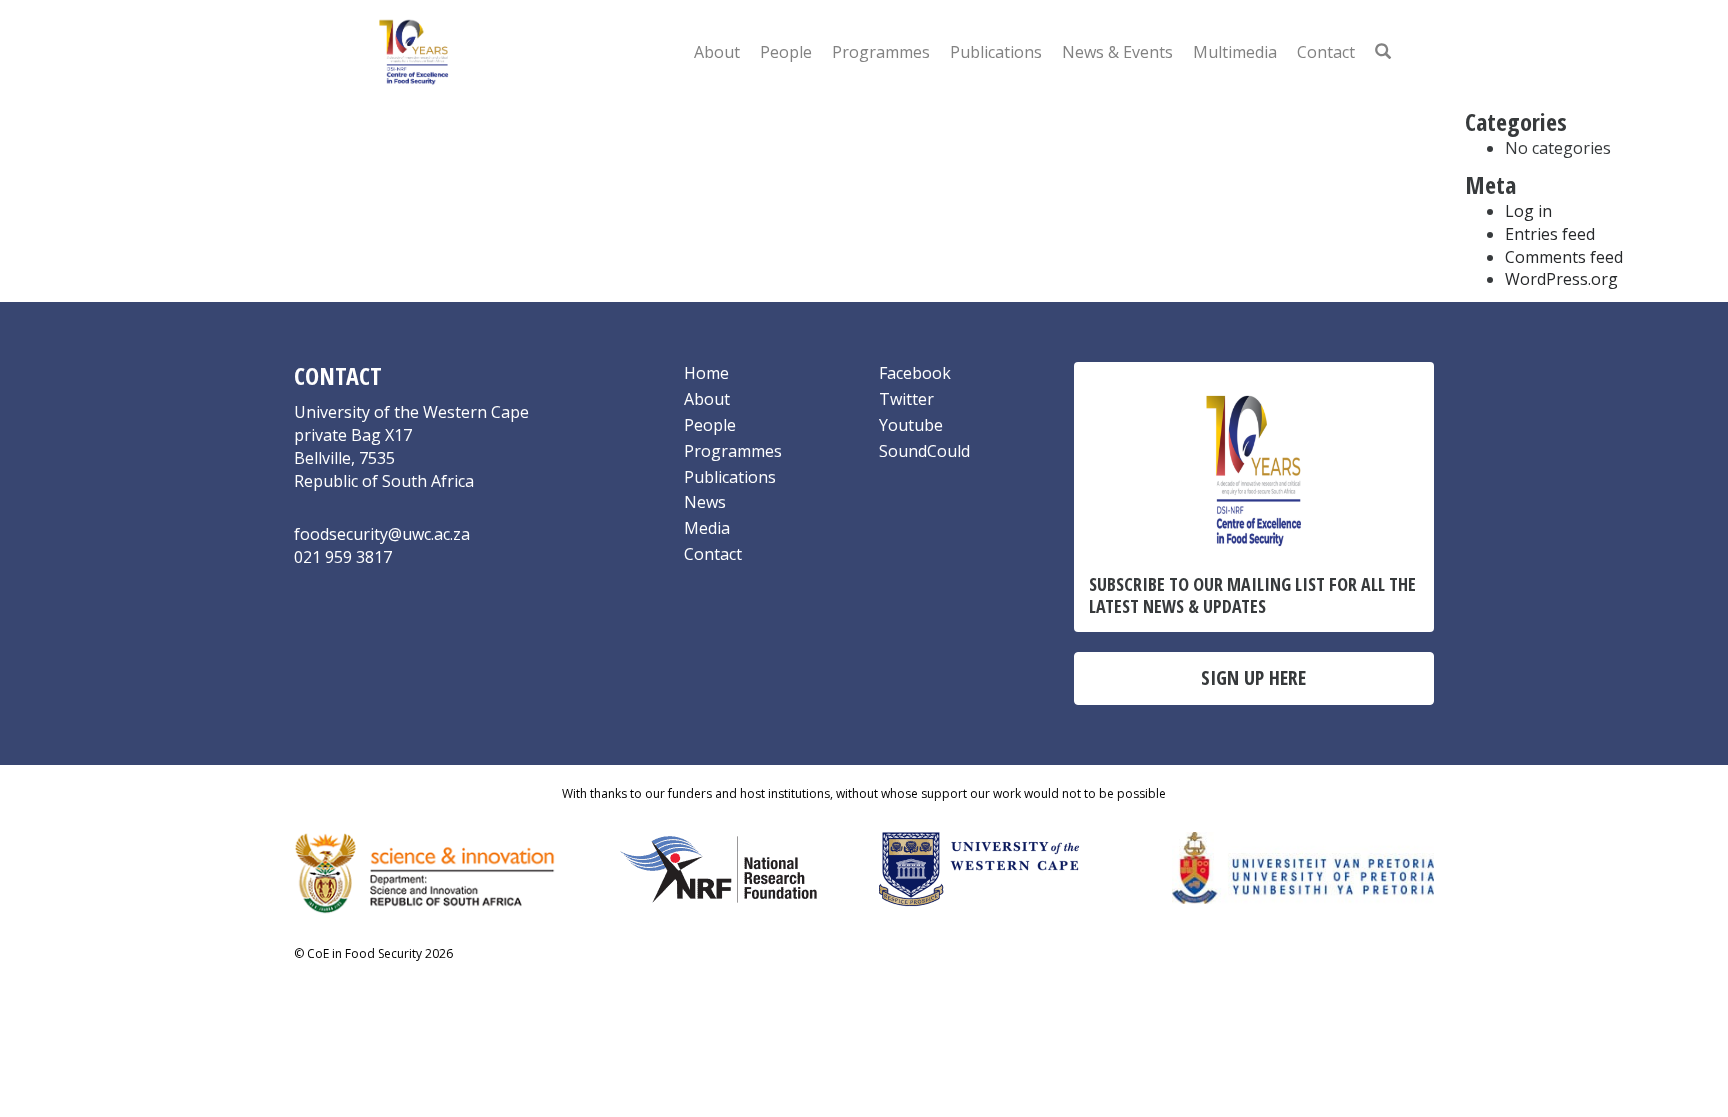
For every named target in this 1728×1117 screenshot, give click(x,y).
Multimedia (1235, 52)
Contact (1326, 52)
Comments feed (1564, 257)
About (717, 52)
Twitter (906, 399)
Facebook (915, 373)
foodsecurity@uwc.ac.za (382, 534)
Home (706, 373)
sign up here (1253, 677)
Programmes (881, 52)
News (705, 502)
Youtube (911, 425)
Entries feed (1550, 234)
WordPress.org (1561, 279)
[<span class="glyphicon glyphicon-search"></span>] (1383, 52)
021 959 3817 (343, 557)
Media (707, 528)
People (786, 52)
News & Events (1117, 52)
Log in (1528, 211)
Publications (996, 52)
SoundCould (924, 451)
